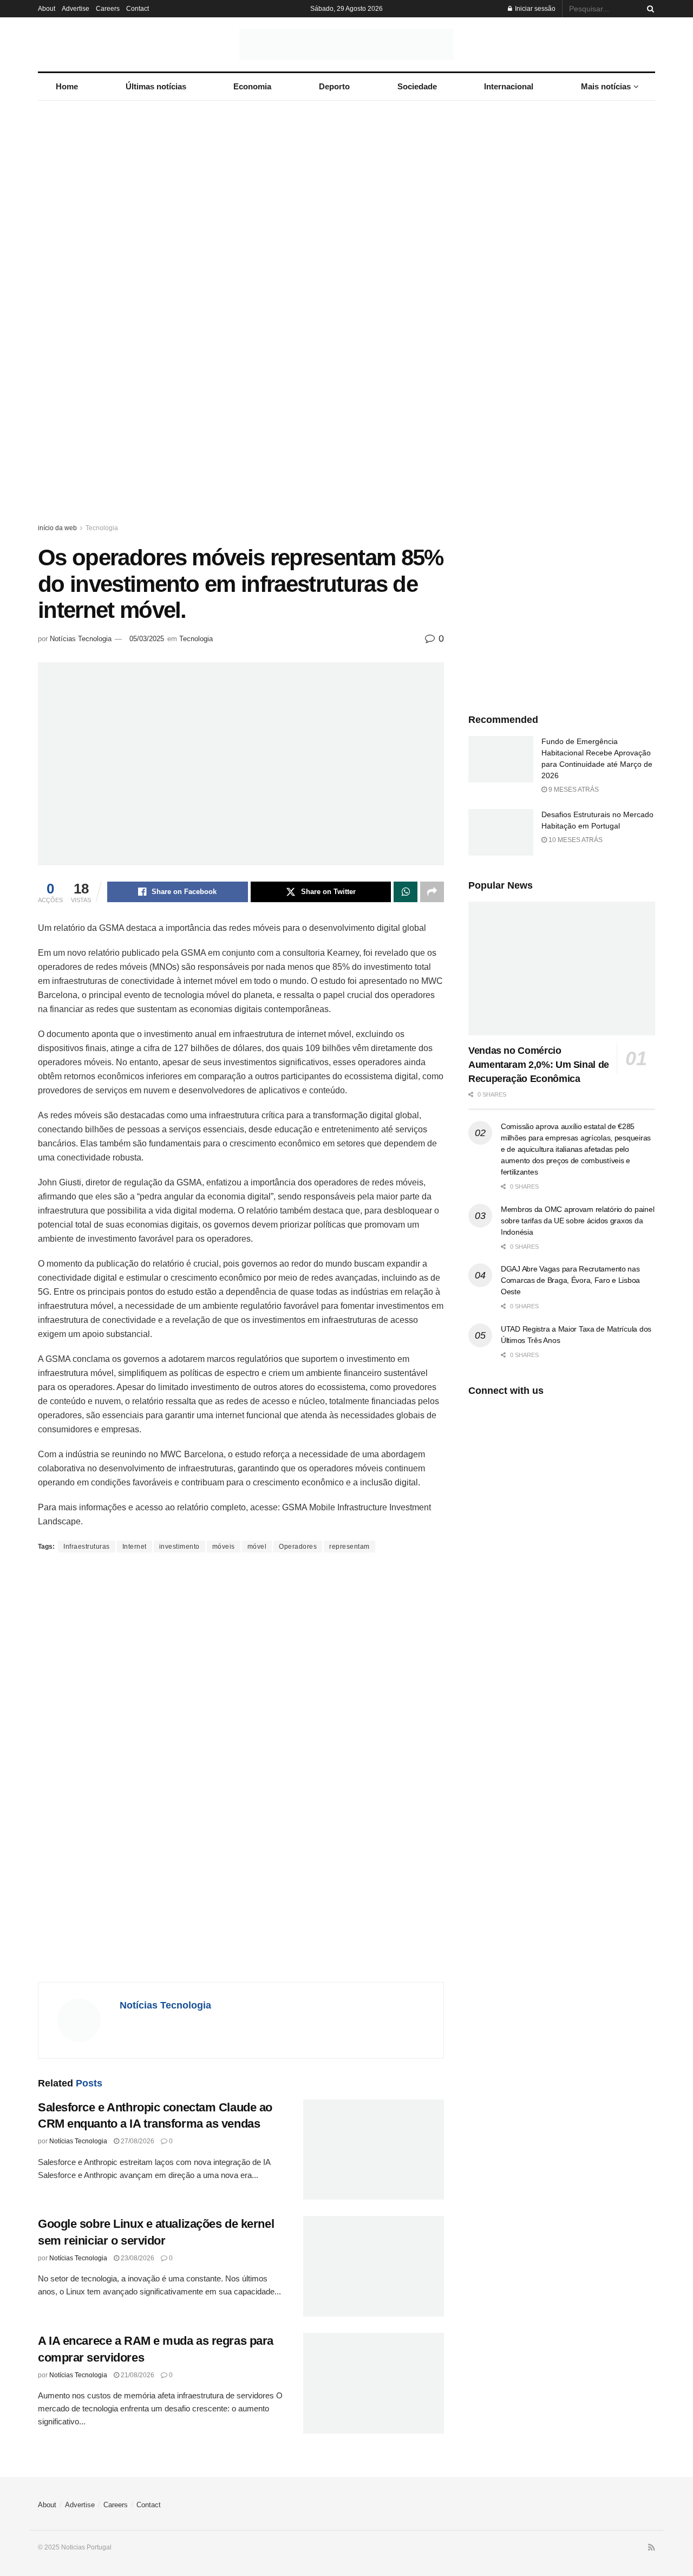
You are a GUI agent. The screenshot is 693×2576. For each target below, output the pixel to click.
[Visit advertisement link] (346, 322)
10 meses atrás (575, 840)
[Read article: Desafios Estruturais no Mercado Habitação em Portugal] (501, 832)
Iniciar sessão (534, 9)
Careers (108, 9)
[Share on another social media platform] (432, 892)
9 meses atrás (573, 790)
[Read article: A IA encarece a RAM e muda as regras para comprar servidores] (374, 2383)
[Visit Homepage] (346, 44)
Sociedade (417, 86)
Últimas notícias (156, 86)
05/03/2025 (147, 639)
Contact (138, 9)
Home (67, 86)
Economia (252, 86)
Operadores (298, 1547)
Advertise (76, 9)
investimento (179, 1547)
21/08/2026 (137, 2375)
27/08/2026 (137, 2141)
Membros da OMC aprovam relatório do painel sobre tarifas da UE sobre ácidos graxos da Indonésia (577, 1221)
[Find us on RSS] (652, 2548)
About (47, 9)
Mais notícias (606, 86)
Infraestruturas (87, 1547)
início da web (57, 528)
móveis (224, 1547)
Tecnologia (102, 528)
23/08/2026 (137, 2258)
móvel (257, 1547)
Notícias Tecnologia (81, 639)
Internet (135, 1547)
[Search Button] (649, 9)
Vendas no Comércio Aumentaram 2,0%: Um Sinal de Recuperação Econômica (539, 1065)
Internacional (509, 86)
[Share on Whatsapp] (406, 892)
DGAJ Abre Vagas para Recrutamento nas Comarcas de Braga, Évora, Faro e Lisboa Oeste (570, 1280)
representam (349, 1547)
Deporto (334, 86)
